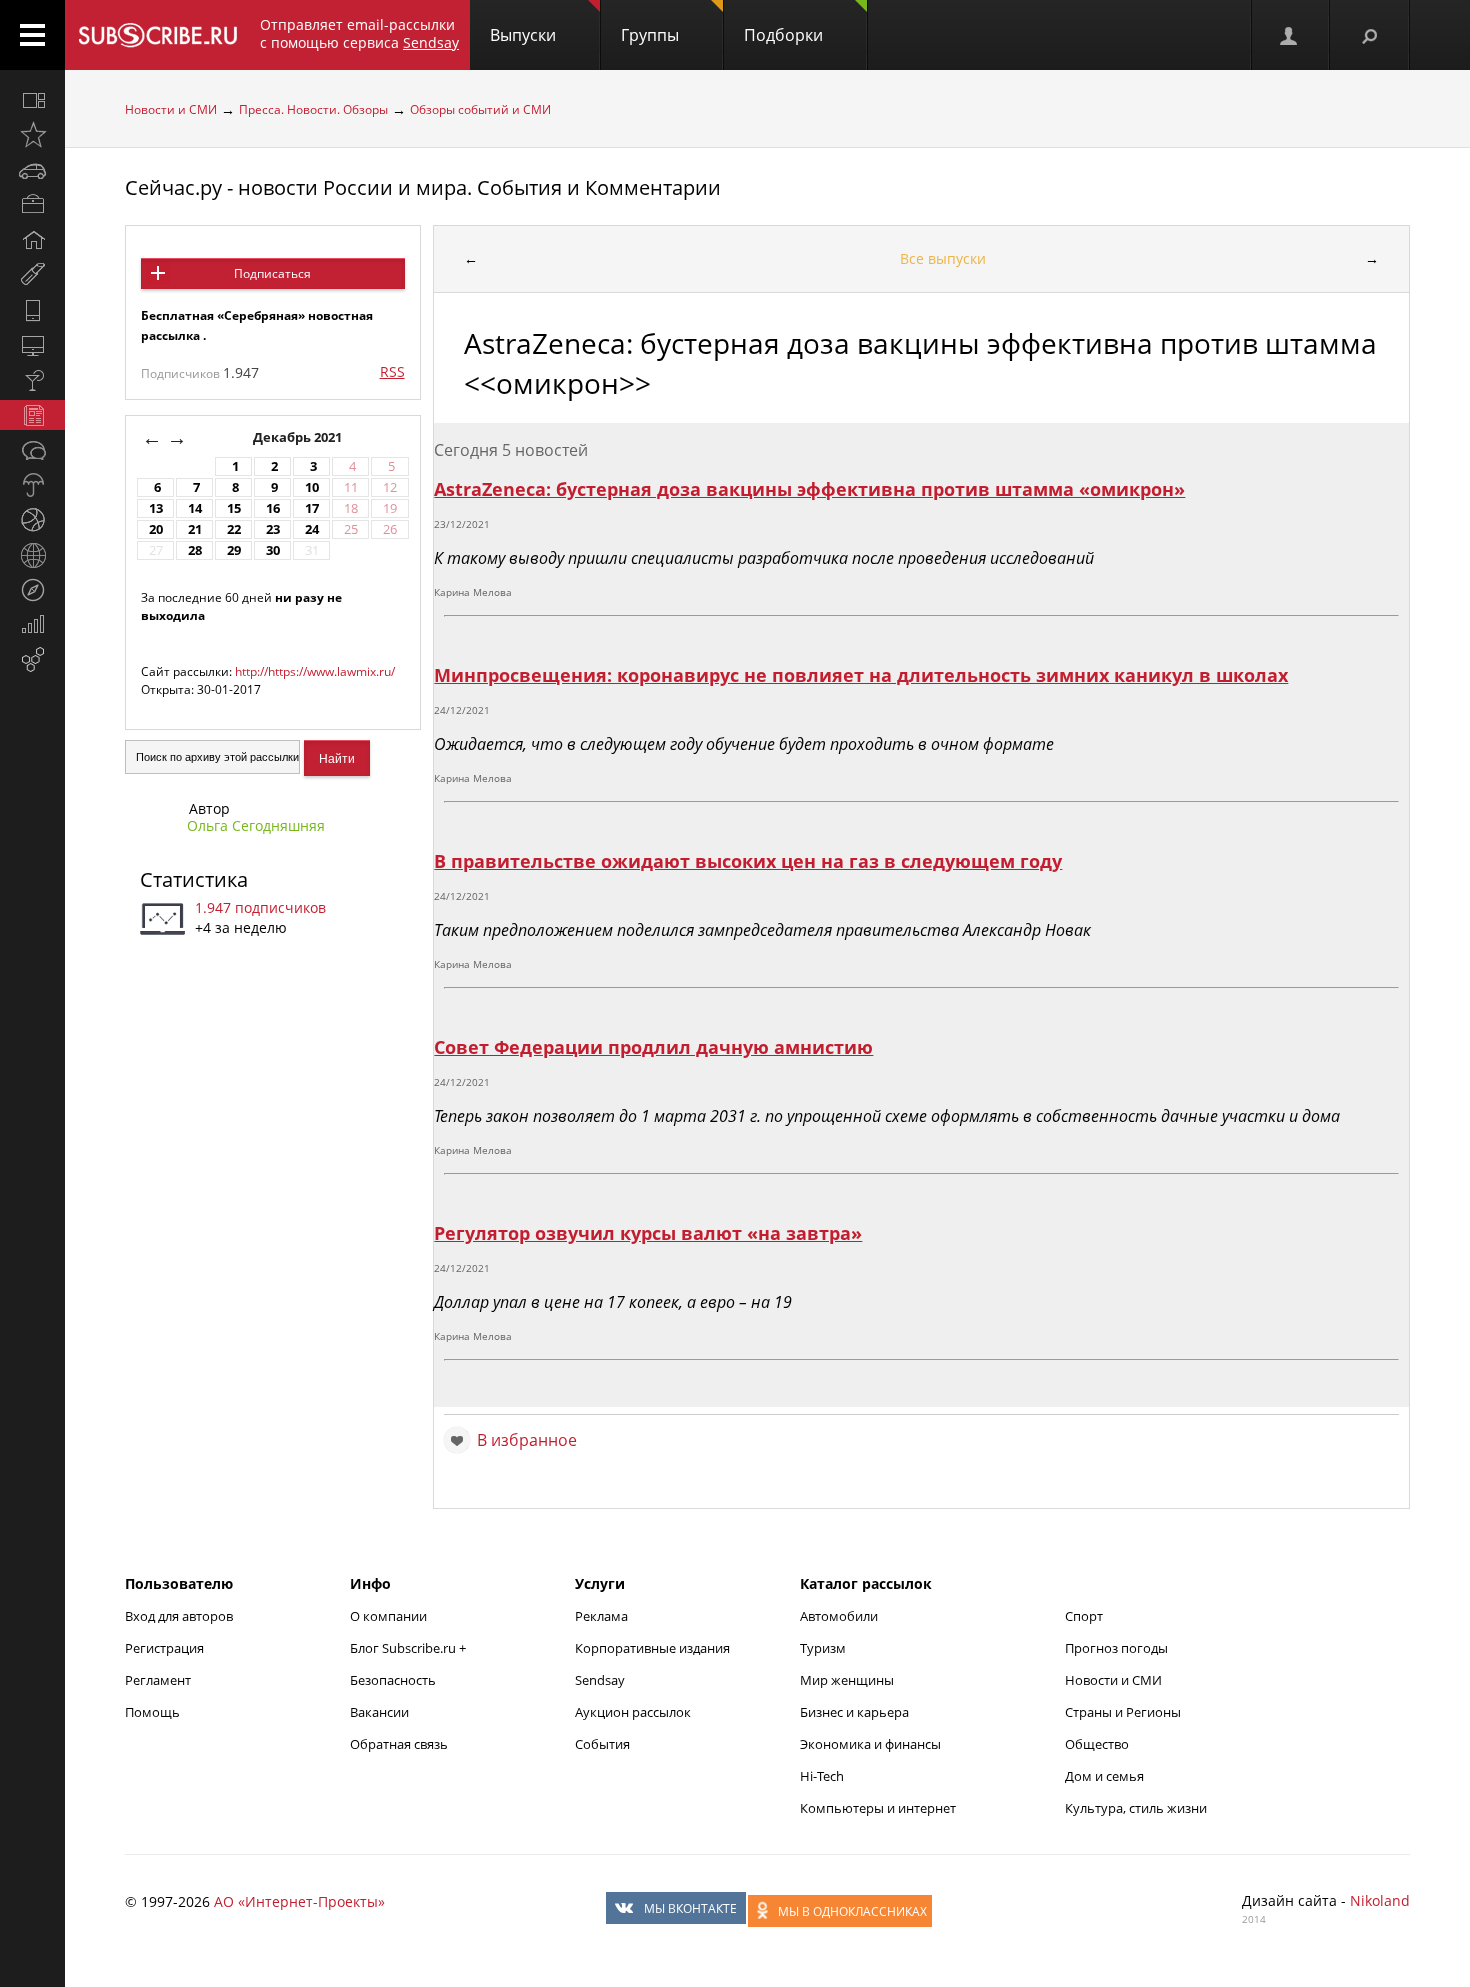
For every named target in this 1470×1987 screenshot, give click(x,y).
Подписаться (272, 273)
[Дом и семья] (32, 240)
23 (273, 529)
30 (273, 550)
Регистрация (164, 1648)
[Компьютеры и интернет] (32, 345)
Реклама (601, 1616)
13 (156, 508)
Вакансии (379, 1712)
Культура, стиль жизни (1136, 1808)
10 (312, 487)
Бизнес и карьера (854, 1712)
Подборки (783, 35)
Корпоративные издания (652, 1648)
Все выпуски (943, 258)
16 (273, 508)
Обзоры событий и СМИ (480, 109)
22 (234, 529)
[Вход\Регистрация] (1290, 35)
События (602, 1744)
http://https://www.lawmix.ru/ (315, 671)
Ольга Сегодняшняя (256, 825)
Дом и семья (1104, 1776)
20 (156, 529)
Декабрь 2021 (299, 437)
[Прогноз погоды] (32, 485)
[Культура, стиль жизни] (32, 380)
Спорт (1084, 1616)
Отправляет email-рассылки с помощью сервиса (359, 33)
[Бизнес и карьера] (32, 205)
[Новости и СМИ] (32, 415)
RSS (392, 371)
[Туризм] (32, 590)
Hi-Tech (822, 1776)
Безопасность (393, 1680)
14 (195, 508)
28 (195, 550)
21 (195, 529)
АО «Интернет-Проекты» (299, 1901)
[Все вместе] (32, 100)
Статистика (194, 879)
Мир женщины (847, 1680)
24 (312, 529)
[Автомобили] (32, 170)
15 (234, 508)
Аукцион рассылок (633, 1712)
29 (234, 550)
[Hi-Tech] (32, 310)
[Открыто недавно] (32, 135)
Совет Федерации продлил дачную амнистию (653, 1047)
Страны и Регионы (1123, 1712)
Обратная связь (399, 1744)
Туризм (823, 1648)
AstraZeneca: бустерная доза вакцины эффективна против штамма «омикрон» (809, 489)
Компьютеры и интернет (878, 1808)
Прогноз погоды (1116, 1648)
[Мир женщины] (32, 275)
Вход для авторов (179, 1616)
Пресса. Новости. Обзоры (313, 109)
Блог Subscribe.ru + (409, 1648)
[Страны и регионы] (32, 555)
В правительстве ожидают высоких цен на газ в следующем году (748, 861)
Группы (650, 35)
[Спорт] (32, 520)
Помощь (152, 1712)
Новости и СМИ (171, 109)
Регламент (158, 1680)
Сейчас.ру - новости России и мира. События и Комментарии (423, 187)
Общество (1097, 1744)
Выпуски (523, 35)
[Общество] (32, 450)
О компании (388, 1616)
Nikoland (1380, 1900)
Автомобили (839, 1616)
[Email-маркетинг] (32, 660)
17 (312, 508)
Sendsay (600, 1680)
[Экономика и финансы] (32, 625)
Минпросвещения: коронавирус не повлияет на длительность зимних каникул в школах (861, 675)
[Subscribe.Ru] (157, 35)
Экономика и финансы (870, 1744)
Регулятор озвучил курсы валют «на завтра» (648, 1233)
